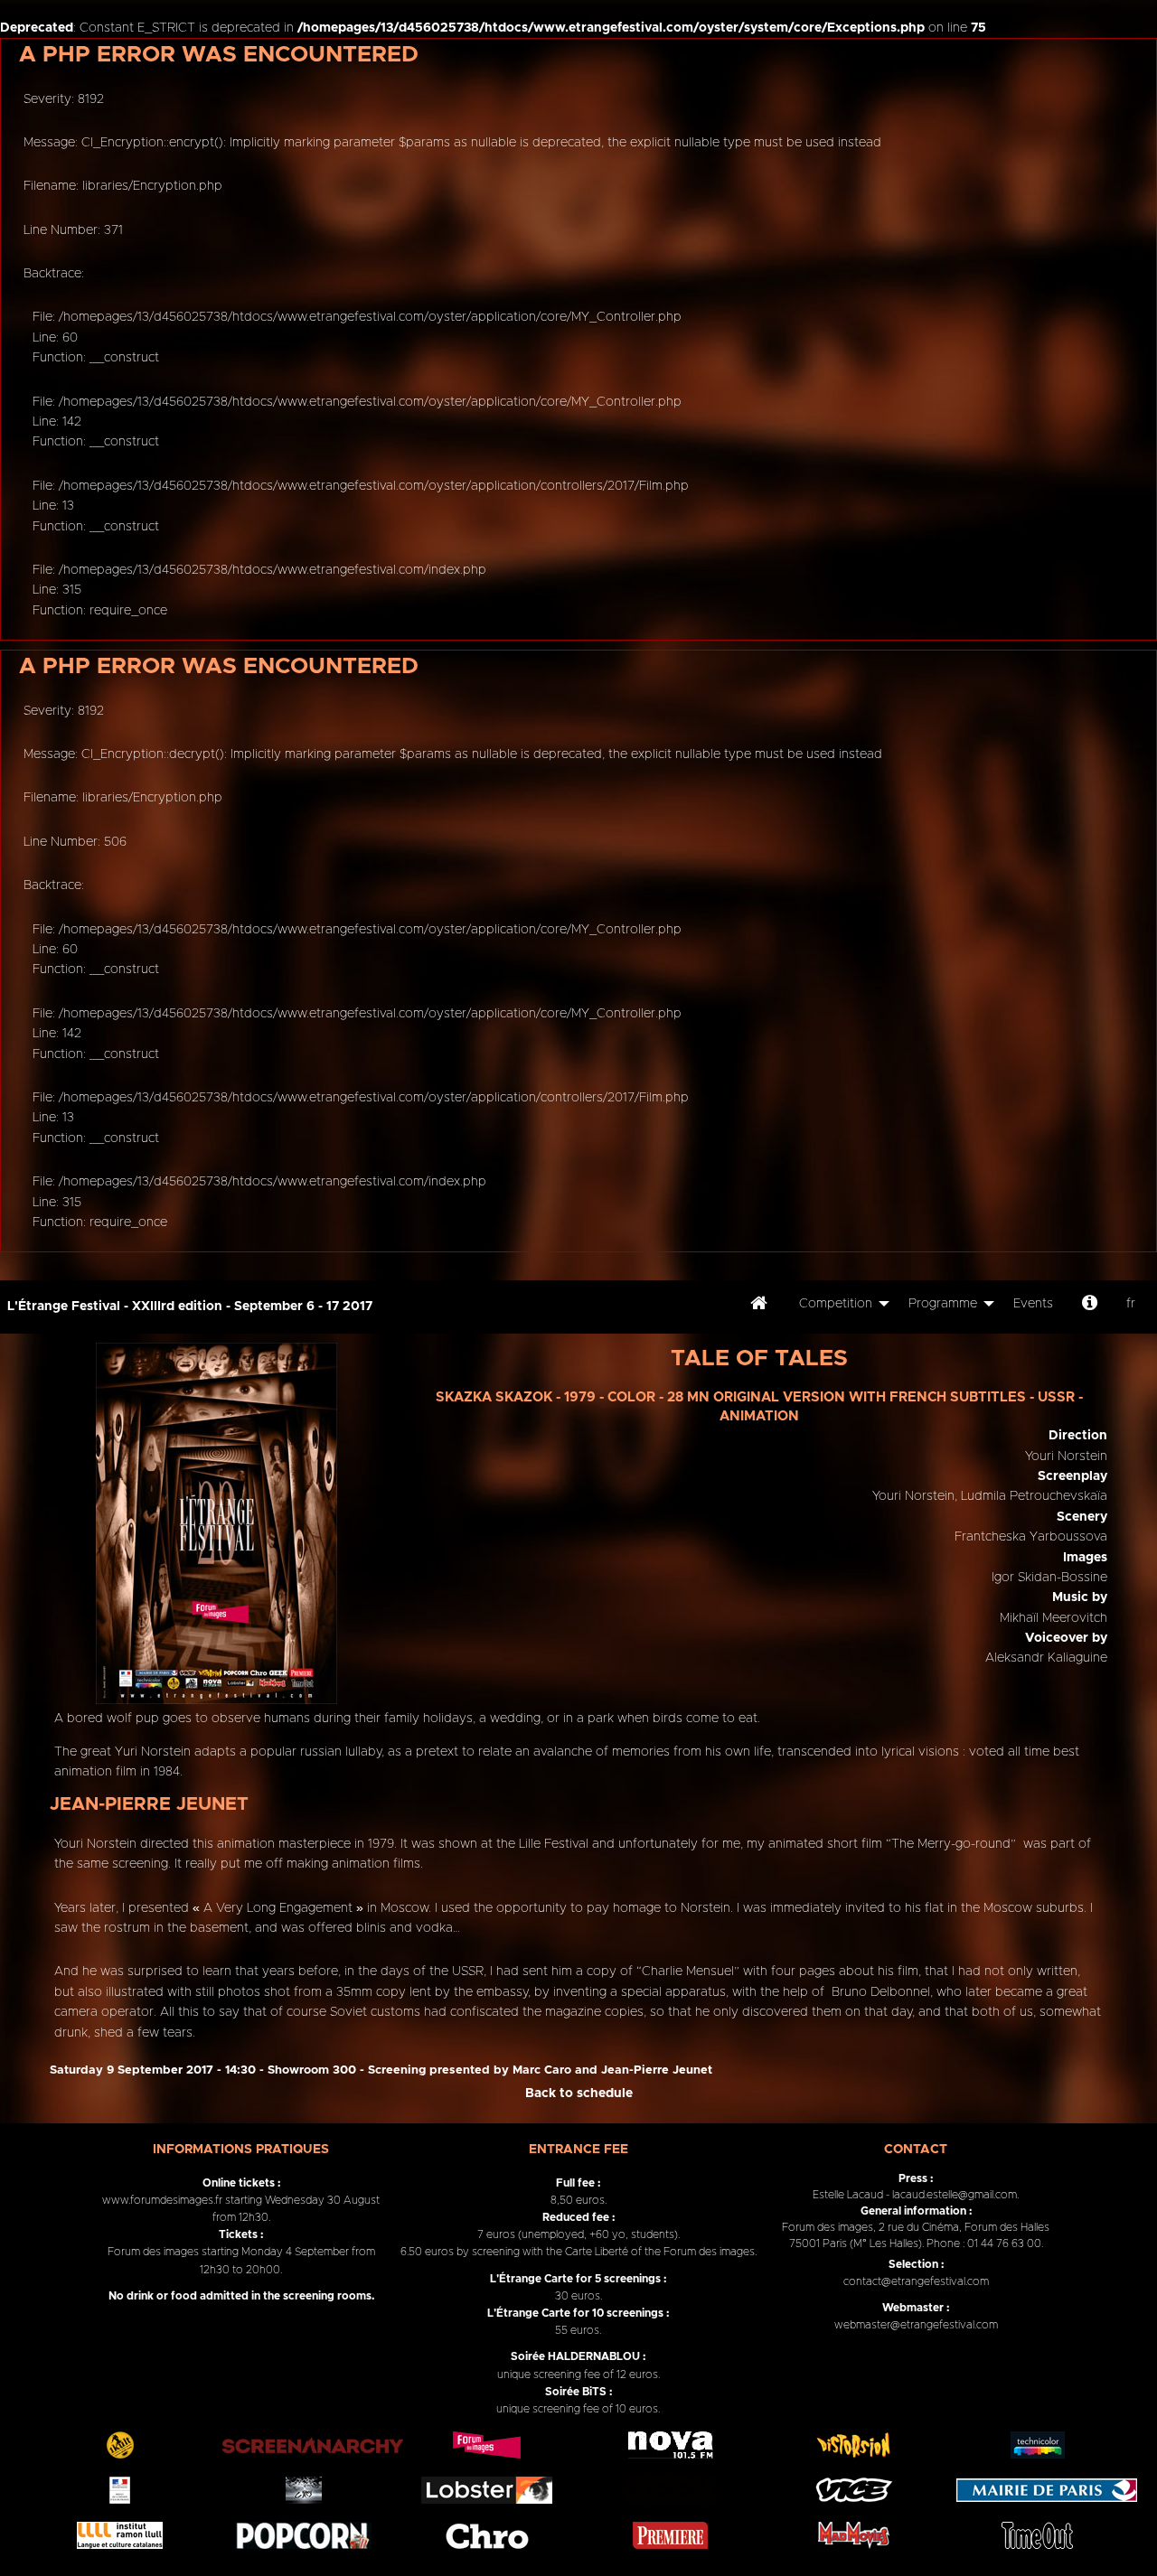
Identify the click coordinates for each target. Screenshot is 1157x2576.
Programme (943, 1304)
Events (1033, 1304)
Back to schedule (579, 2094)
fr (1131, 1304)
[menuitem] (758, 1307)
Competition (836, 1304)
